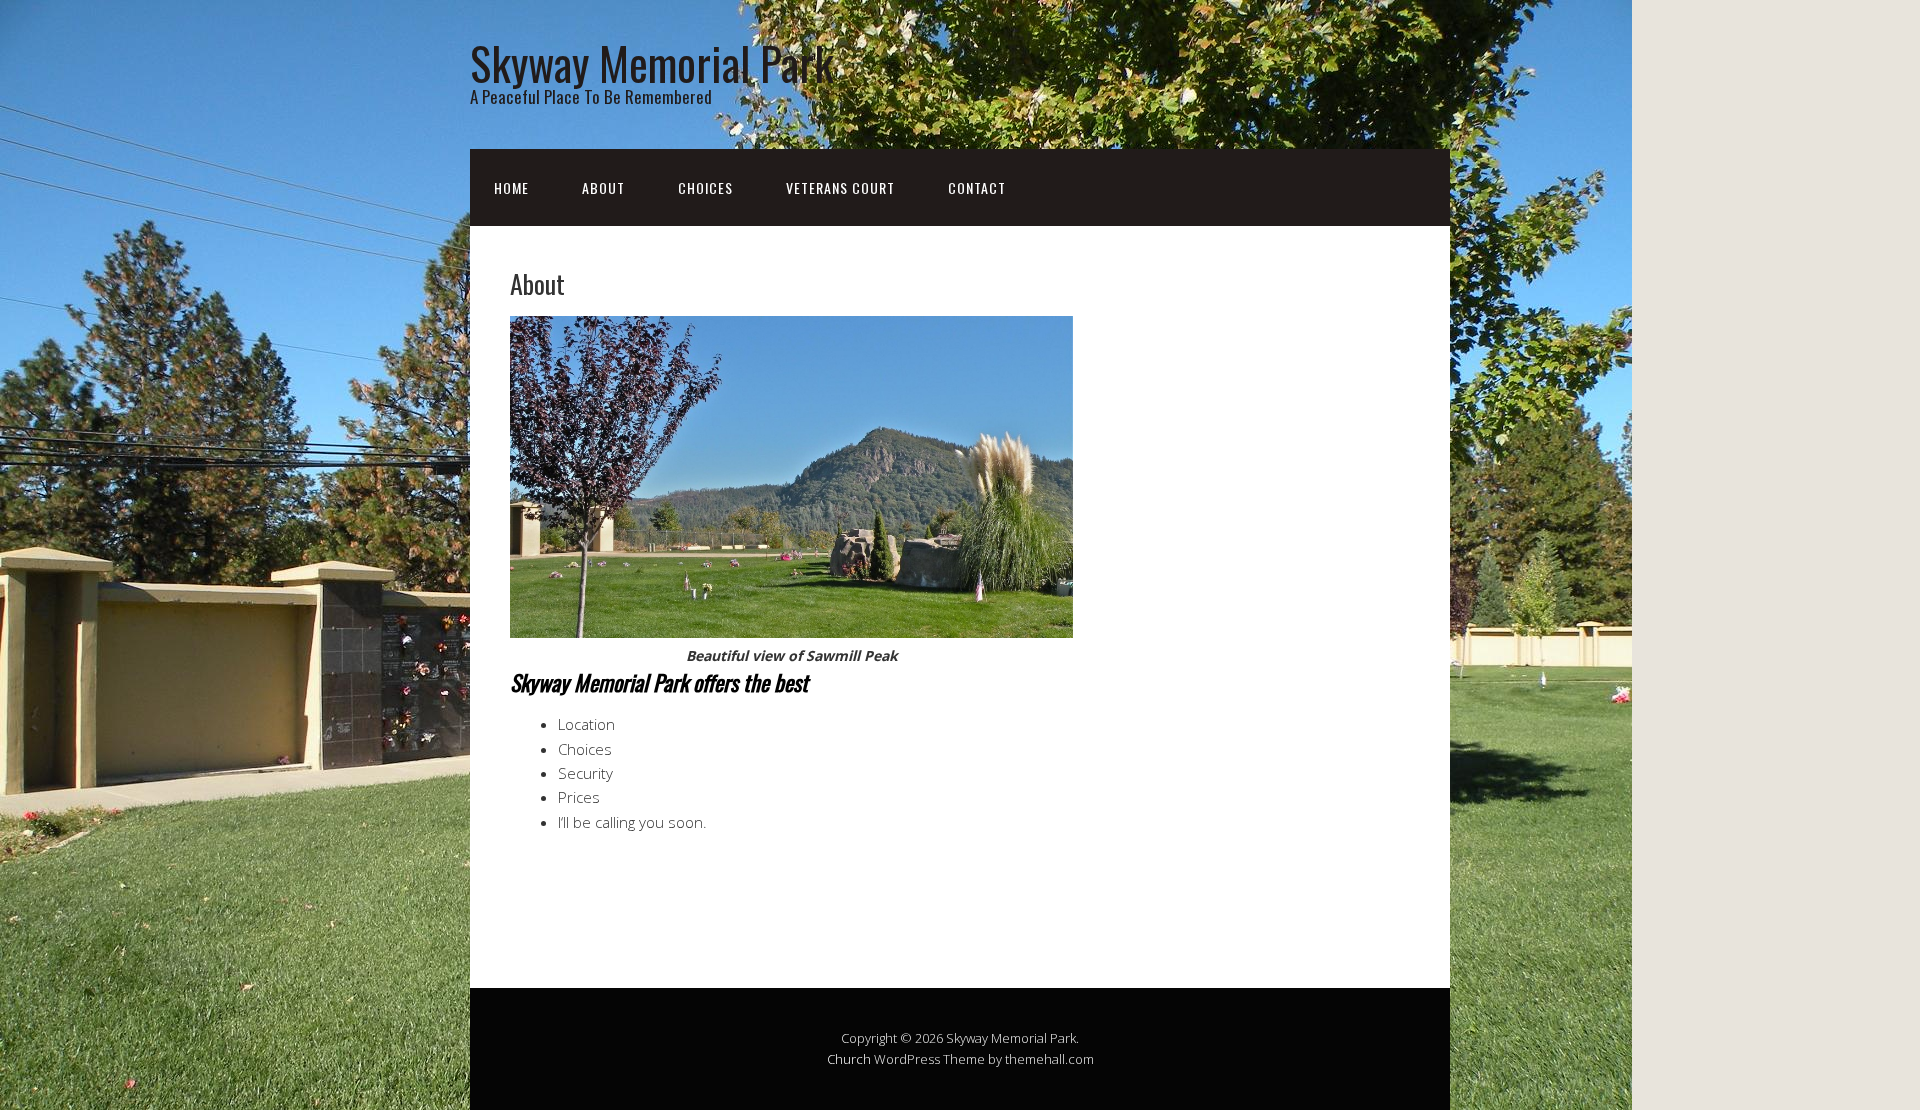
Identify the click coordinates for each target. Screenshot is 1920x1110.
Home (511, 187)
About (603, 187)
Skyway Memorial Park (652, 62)
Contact (977, 187)
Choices (705, 187)
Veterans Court (840, 187)
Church (849, 1059)
